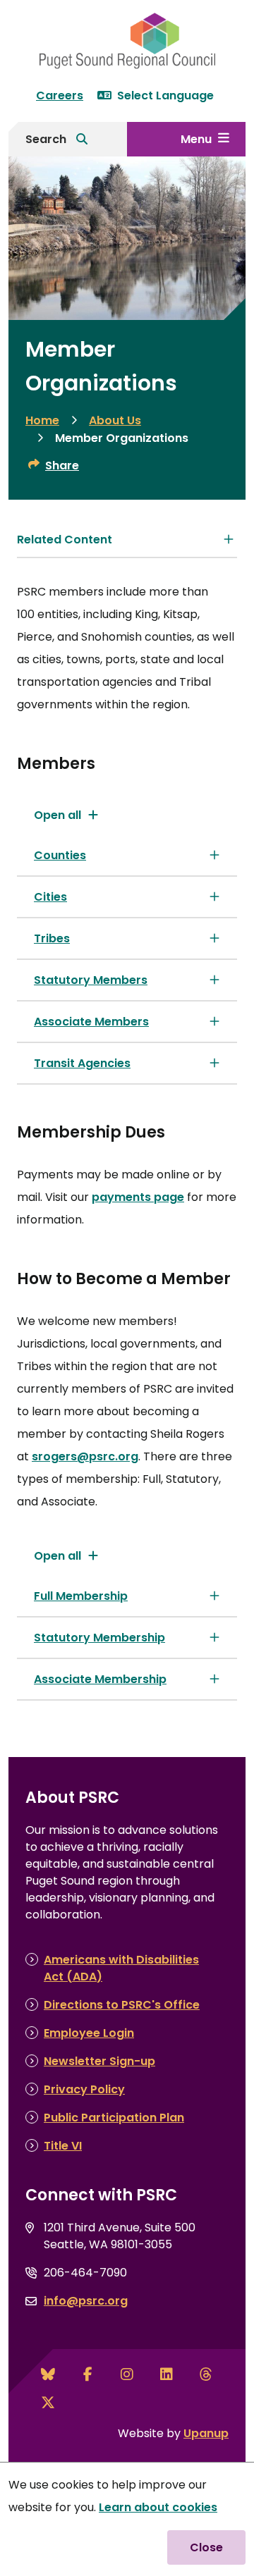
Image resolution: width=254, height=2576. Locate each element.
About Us (115, 420)
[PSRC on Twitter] (48, 2403)
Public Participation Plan (114, 2118)
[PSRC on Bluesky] (48, 2374)
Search (46, 139)
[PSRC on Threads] (206, 2374)
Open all (58, 815)
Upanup (206, 2433)
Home (42, 420)
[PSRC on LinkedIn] (167, 2374)
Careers (60, 95)
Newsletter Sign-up (99, 2061)
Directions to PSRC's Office (122, 2005)
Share (62, 466)
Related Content (65, 540)
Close (206, 2547)
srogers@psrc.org (85, 1456)
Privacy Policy (84, 2089)
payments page (138, 1197)
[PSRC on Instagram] (127, 2374)
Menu (196, 139)
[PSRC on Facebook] (87, 2374)
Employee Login (89, 2033)
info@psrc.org (86, 2301)
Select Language (165, 95)
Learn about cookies (158, 2507)
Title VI (63, 2146)
